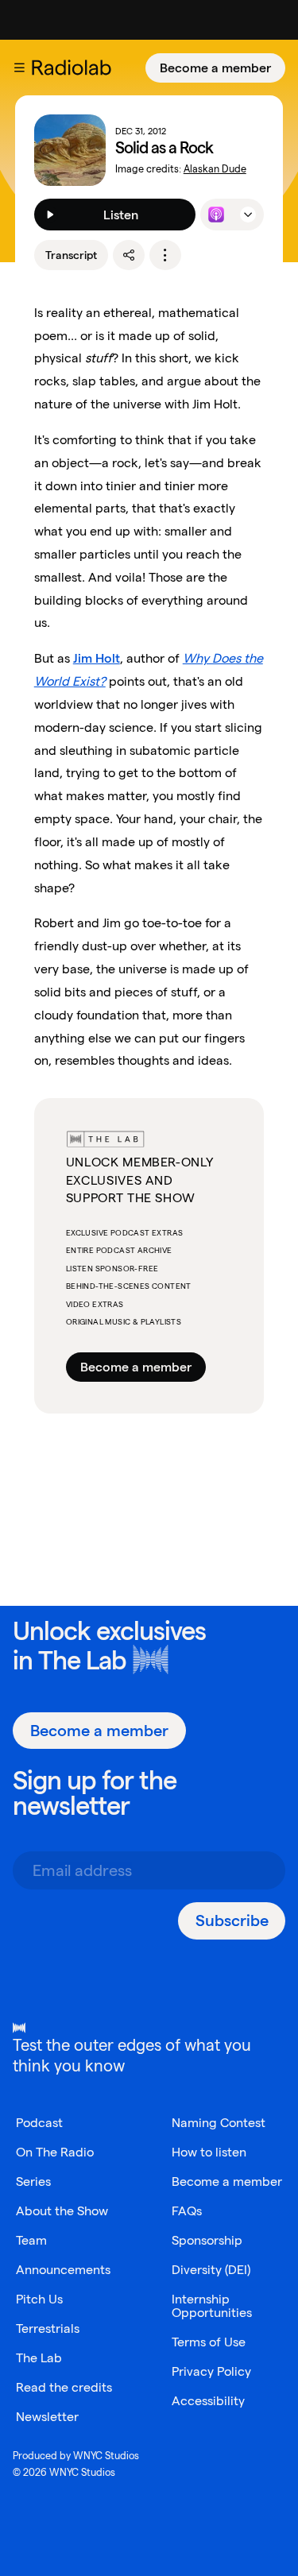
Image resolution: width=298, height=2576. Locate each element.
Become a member (215, 68)
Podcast (39, 2123)
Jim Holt (97, 658)
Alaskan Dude (215, 169)
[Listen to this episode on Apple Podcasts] (216, 215)
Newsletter (47, 2417)
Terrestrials (48, 2328)
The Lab (82, 1660)
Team (31, 2240)
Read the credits (64, 2387)
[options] (165, 255)
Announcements (63, 2270)
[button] (19, 68)
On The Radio (55, 2152)
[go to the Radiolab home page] (75, 68)
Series (33, 2181)
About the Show (62, 2211)
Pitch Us (39, 2299)
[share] (129, 255)
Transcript (71, 255)
